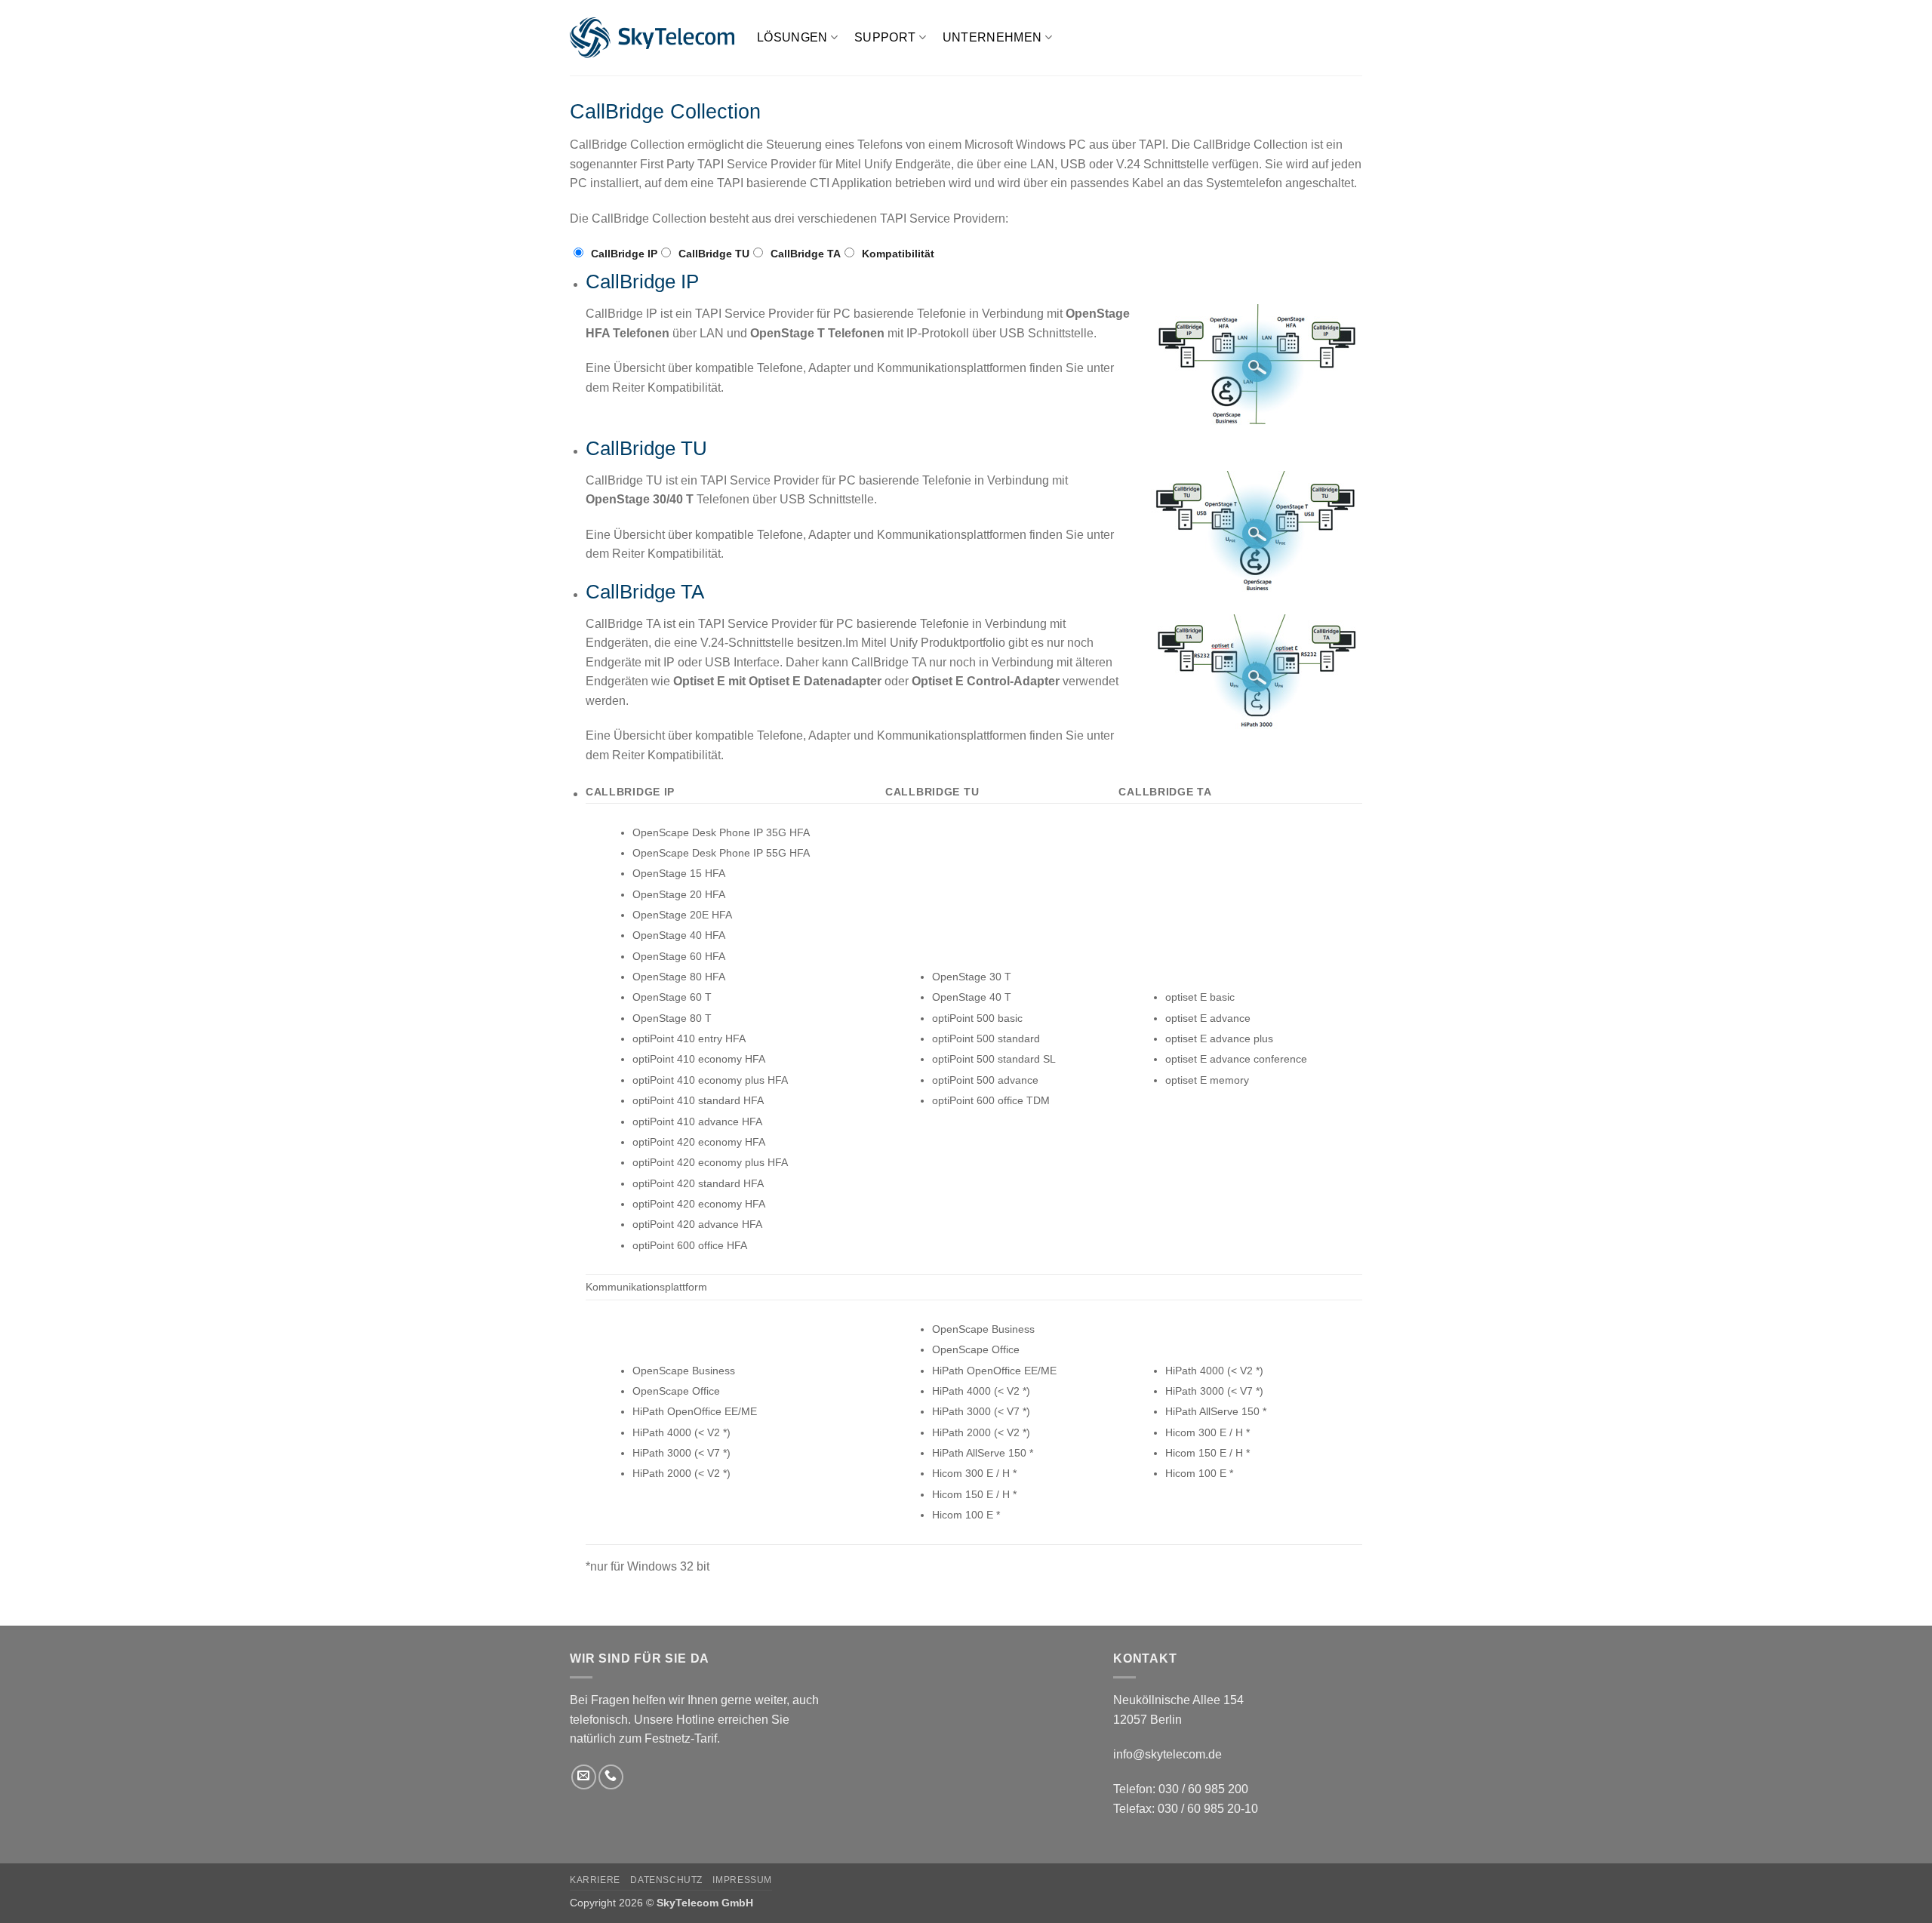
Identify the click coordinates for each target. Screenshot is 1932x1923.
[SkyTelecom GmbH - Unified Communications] (652, 38)
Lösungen (792, 37)
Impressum (742, 1880)
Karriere (595, 1880)
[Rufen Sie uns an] (611, 1777)
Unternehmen (992, 37)
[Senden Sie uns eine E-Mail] (584, 1777)
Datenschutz (666, 1880)
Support (885, 37)
